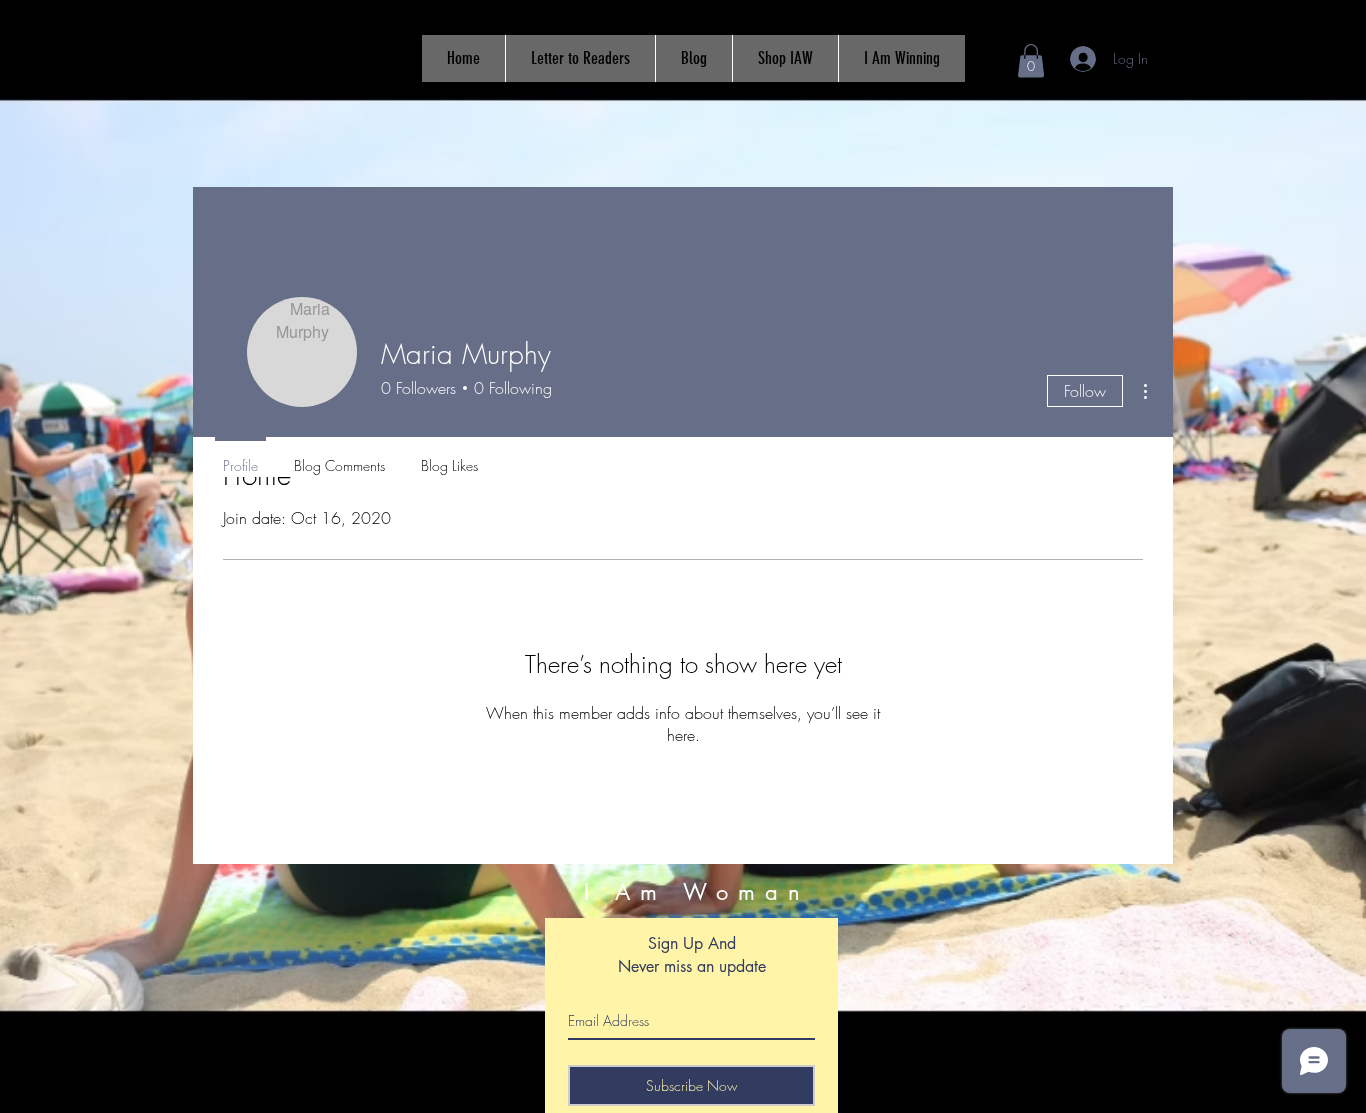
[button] (1031, 60)
